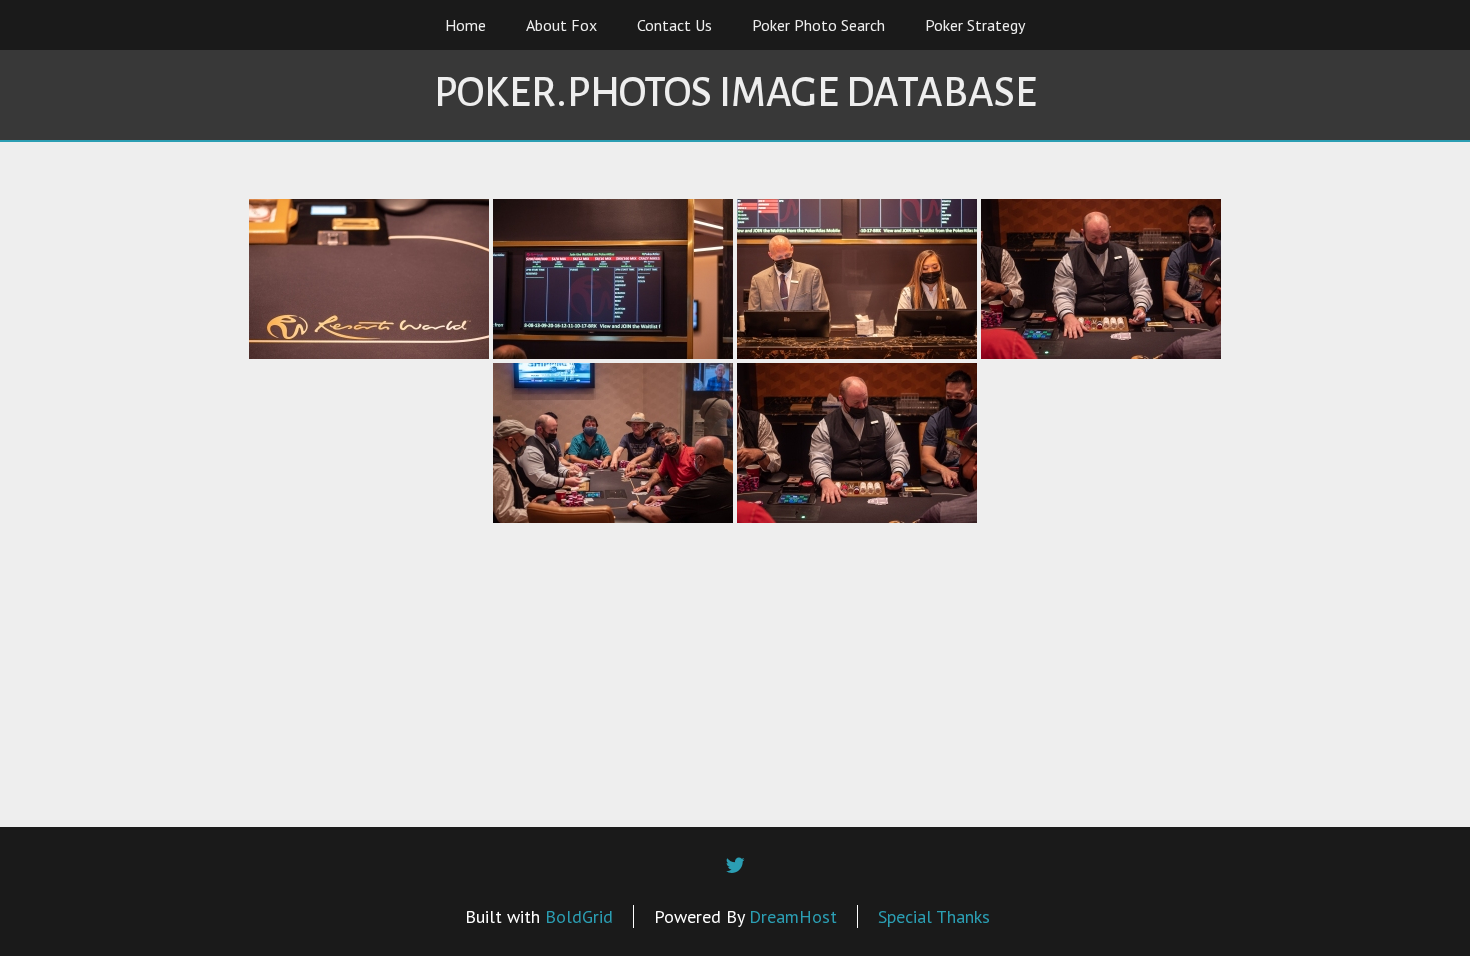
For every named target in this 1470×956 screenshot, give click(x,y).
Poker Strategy (975, 25)
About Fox (561, 25)
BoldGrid (579, 916)
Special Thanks (934, 916)
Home (465, 25)
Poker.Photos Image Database (735, 93)
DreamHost (793, 916)
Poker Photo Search (818, 25)
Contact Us (674, 25)
